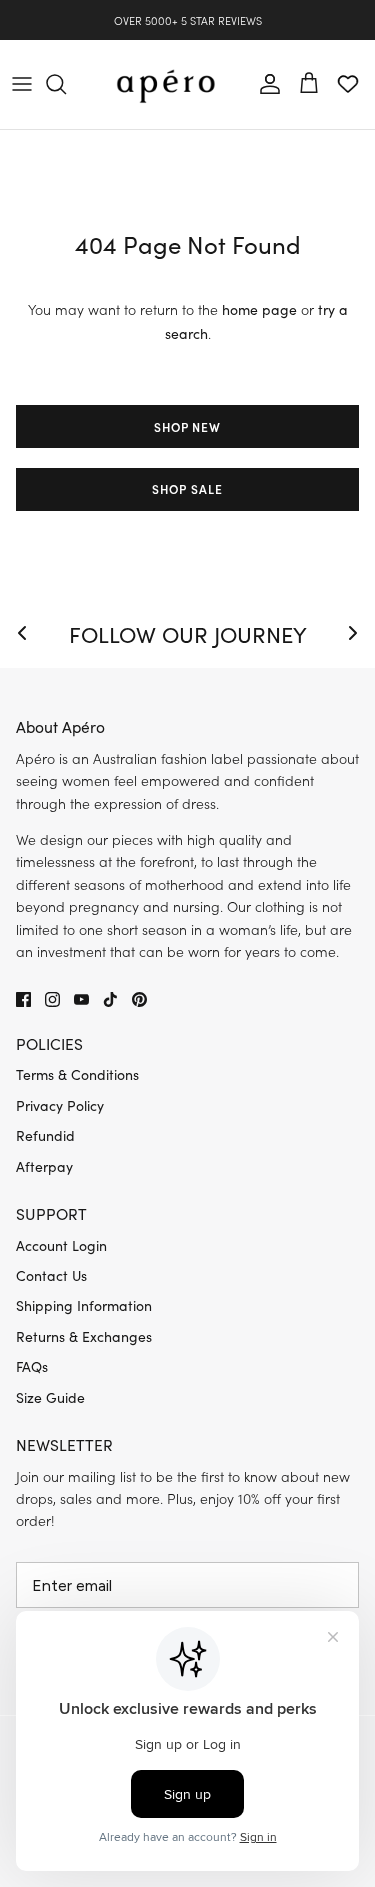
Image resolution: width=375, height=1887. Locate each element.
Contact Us (51, 1275)
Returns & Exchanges (84, 1336)
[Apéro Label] (166, 84)
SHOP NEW (188, 426)
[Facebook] (23, 999)
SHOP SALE (187, 488)
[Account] (265, 84)
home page (259, 309)
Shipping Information (84, 1305)
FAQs (32, 1366)
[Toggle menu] (22, 84)
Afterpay (44, 1166)
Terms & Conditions (77, 1074)
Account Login (61, 1245)
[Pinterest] (139, 999)
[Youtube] (81, 999)
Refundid (45, 1135)
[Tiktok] (110, 999)
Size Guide (50, 1397)
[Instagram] (52, 999)
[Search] (66, 84)
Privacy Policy (60, 1105)
